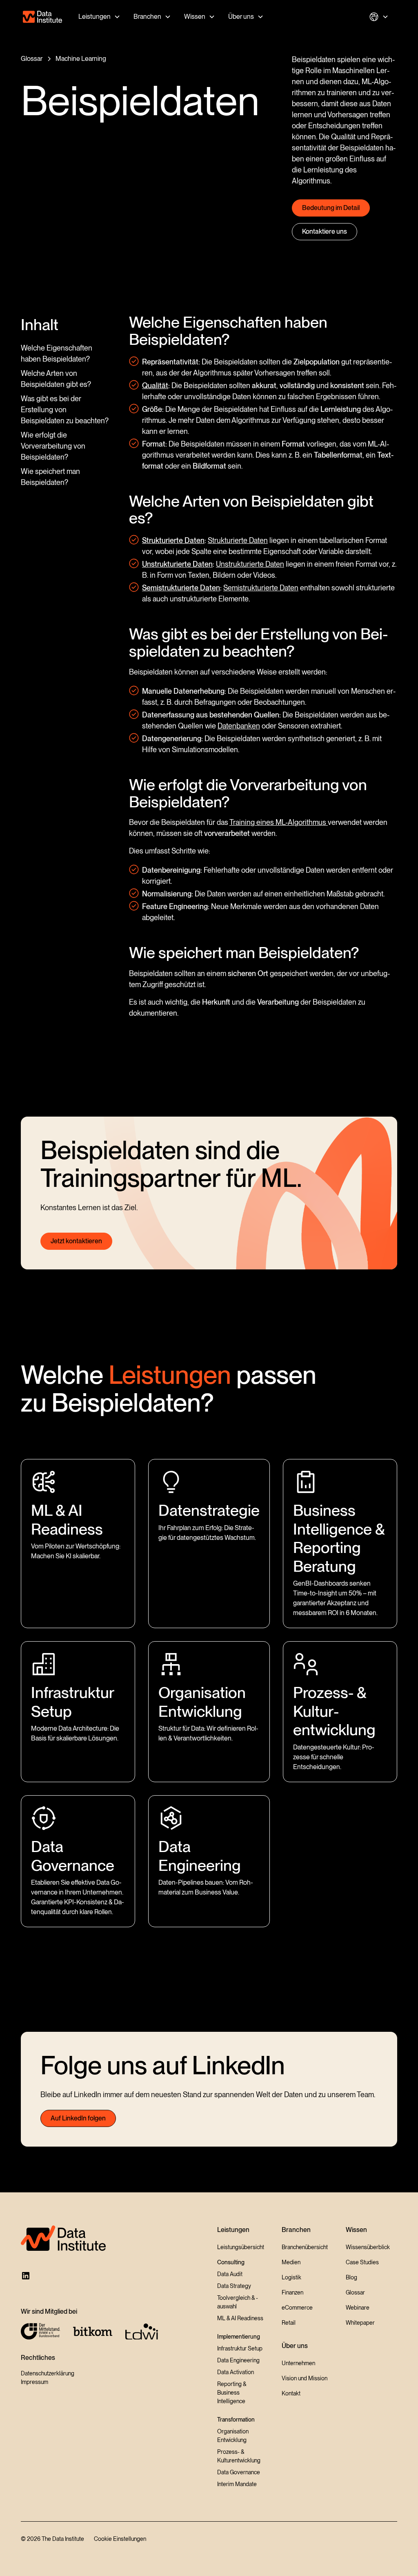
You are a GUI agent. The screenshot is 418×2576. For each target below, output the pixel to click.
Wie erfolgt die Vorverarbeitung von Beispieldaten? (53, 446)
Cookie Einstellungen (120, 2539)
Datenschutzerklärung (48, 2373)
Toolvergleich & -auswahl (238, 2302)
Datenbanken (239, 726)
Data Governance (239, 2472)
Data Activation (236, 2372)
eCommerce (297, 2308)
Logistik (291, 2277)
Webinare (358, 2308)
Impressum (34, 2382)
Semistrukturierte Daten (261, 588)
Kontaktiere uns (325, 231)
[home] (42, 17)
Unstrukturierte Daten (250, 564)
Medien (291, 2262)
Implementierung (239, 2337)
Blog (351, 2277)
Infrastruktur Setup (240, 2348)
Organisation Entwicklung (233, 2436)
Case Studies (362, 2262)
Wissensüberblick (368, 2247)
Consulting (231, 2262)
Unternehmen (298, 2363)
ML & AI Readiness (240, 2318)
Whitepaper (360, 2323)
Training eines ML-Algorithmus (279, 822)
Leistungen (94, 17)
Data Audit (230, 2274)
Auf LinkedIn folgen (78, 2118)
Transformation (236, 2420)
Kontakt (291, 2393)
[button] (99, 17)
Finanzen (292, 2292)
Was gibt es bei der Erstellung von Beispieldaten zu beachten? (65, 410)
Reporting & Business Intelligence (232, 2393)
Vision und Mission (305, 2378)
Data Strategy (234, 2286)
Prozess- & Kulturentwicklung (239, 2456)
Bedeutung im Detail (331, 208)
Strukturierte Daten (238, 540)
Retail (289, 2323)
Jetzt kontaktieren (76, 1241)
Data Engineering (238, 2360)
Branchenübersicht (305, 2247)
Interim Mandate (237, 2484)
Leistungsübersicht (241, 2247)
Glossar (355, 2292)
